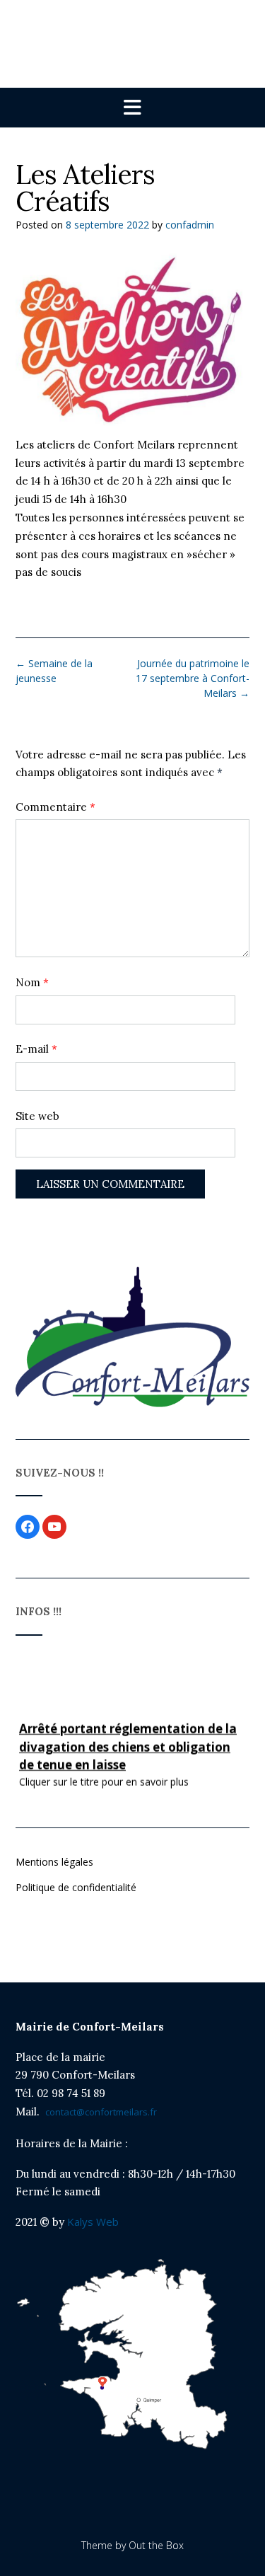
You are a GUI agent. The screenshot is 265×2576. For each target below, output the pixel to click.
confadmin (190, 225)
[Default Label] (54, 1526)
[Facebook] (28, 1526)
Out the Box (156, 2545)
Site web (37, 1116)
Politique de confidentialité (76, 1887)
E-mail (36, 1049)
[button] (132, 108)
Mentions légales (54, 1862)
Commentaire (55, 807)
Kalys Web (92, 2222)
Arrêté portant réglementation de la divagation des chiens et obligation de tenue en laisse (128, 1744)
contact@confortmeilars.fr (101, 2112)
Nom (32, 982)
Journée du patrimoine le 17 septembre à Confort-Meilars (193, 678)
